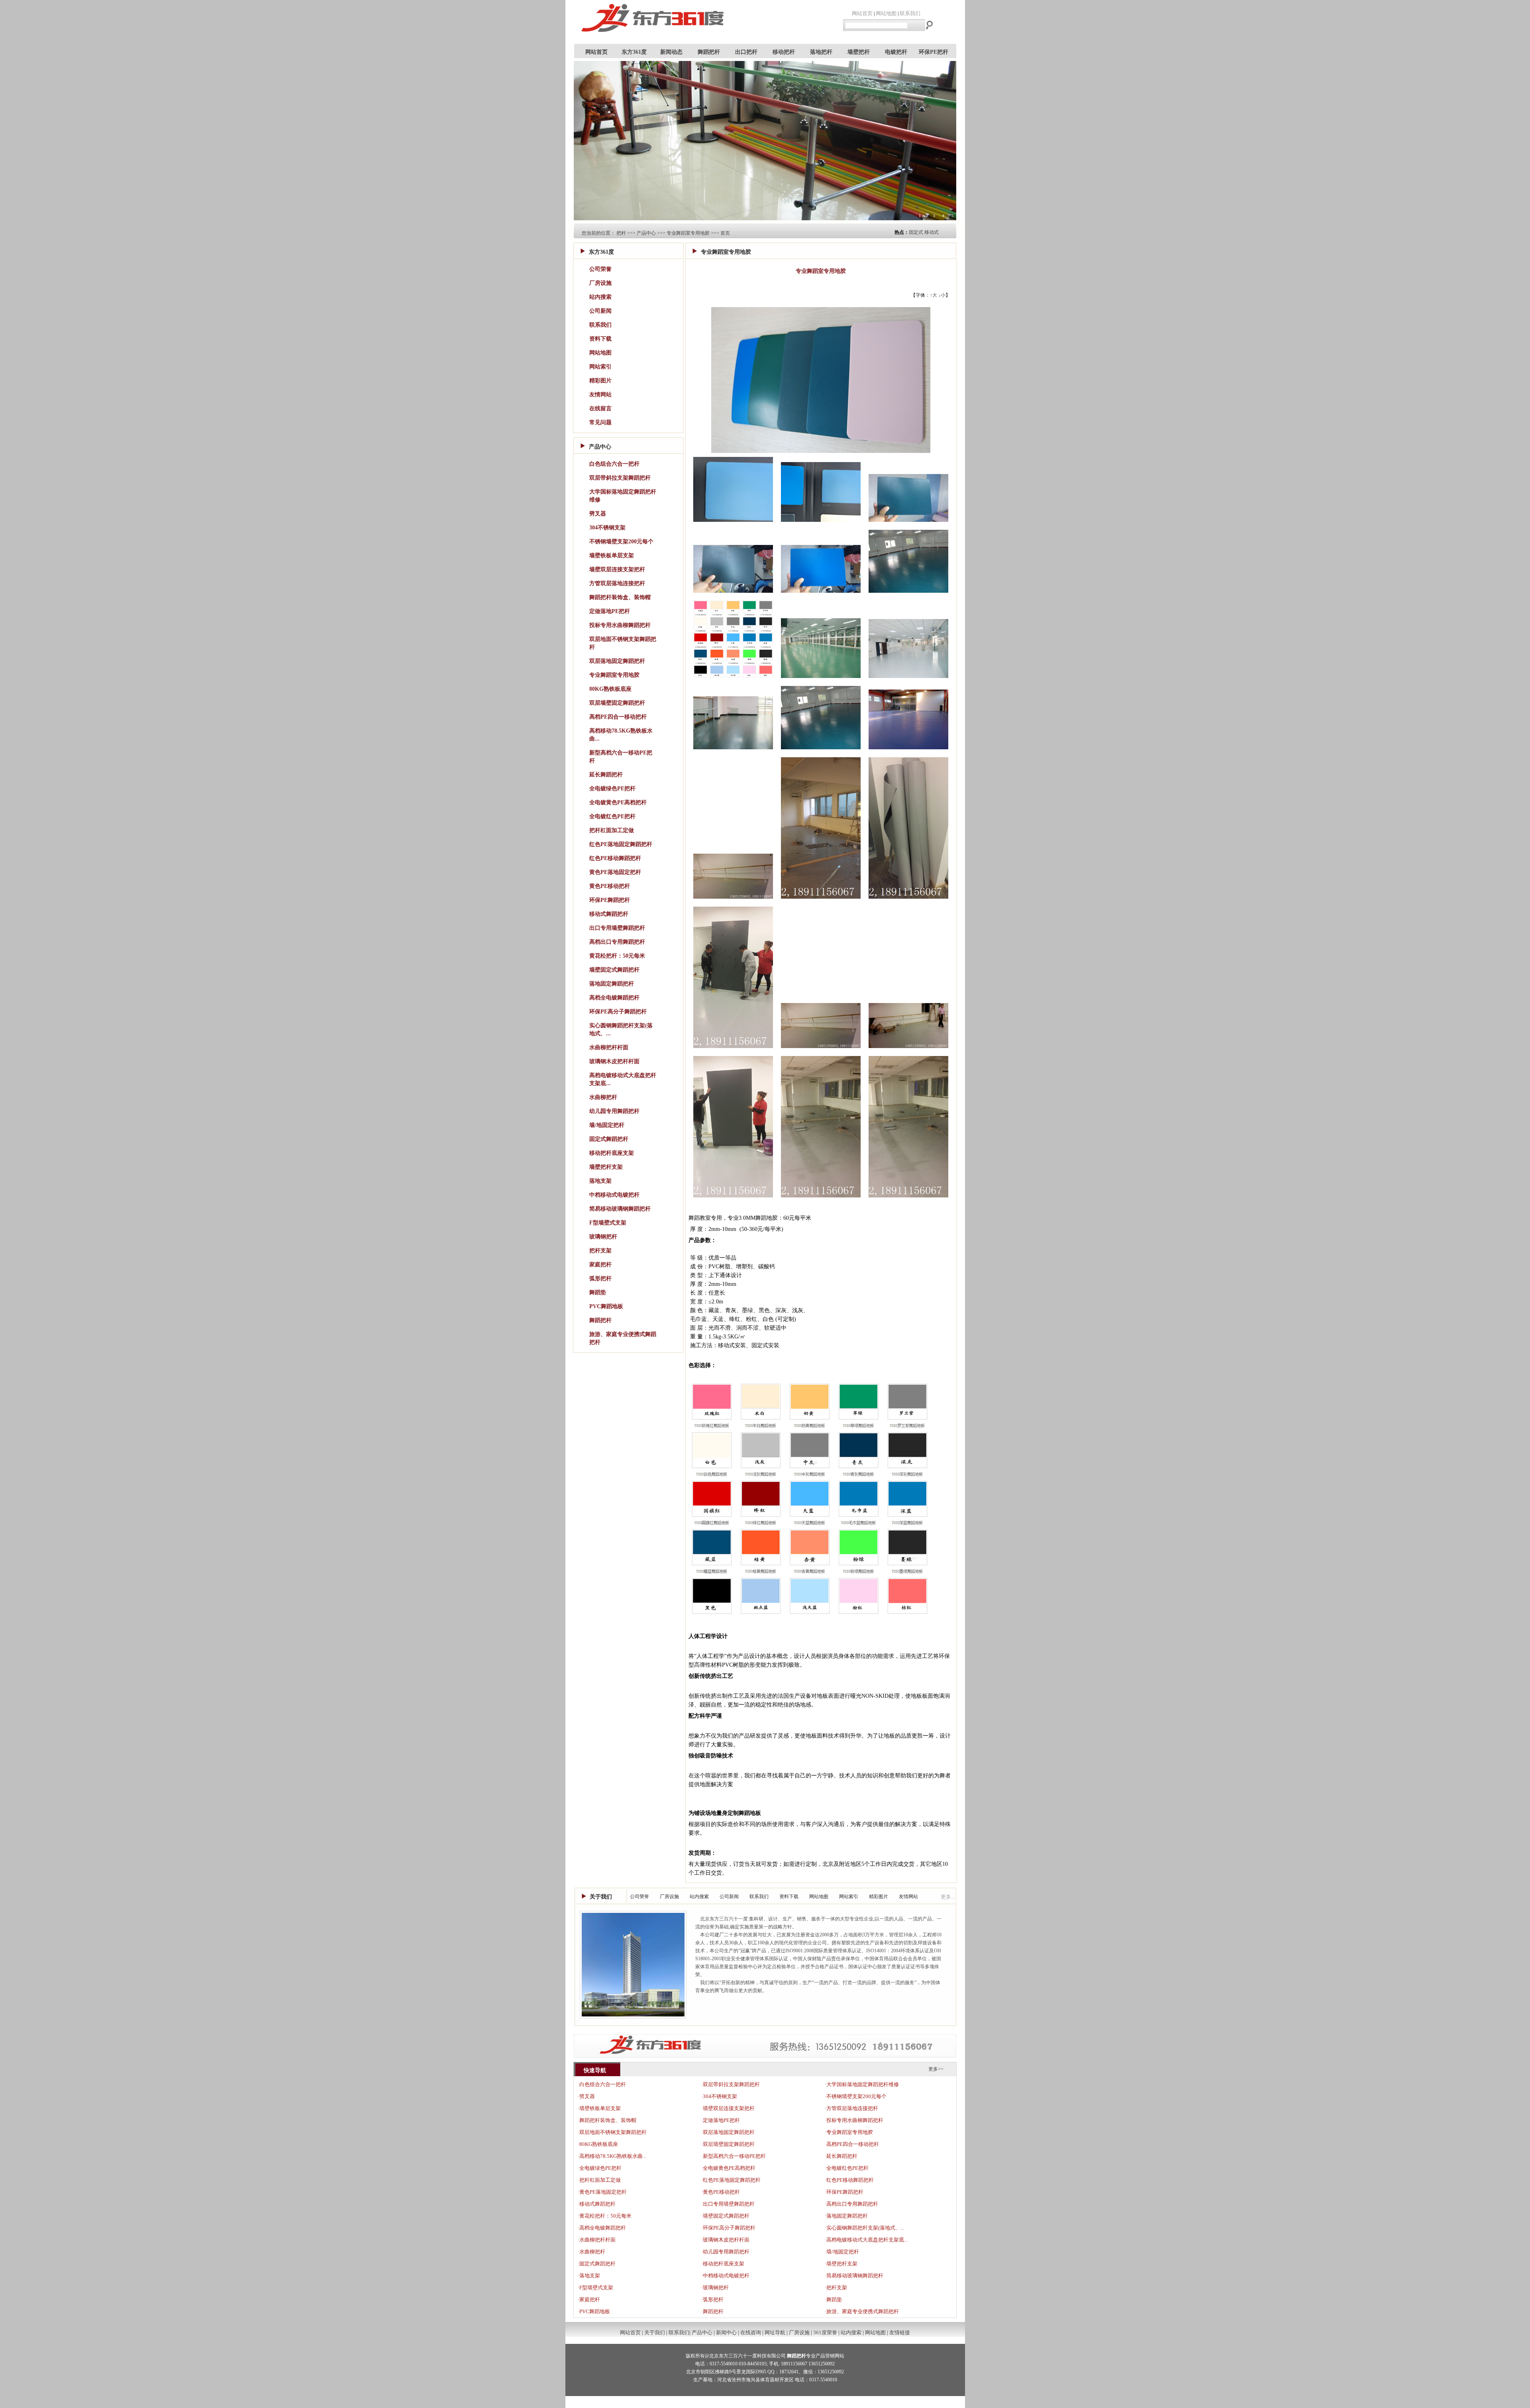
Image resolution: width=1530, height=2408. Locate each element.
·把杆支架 (836, 2288)
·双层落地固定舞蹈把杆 (728, 2132)
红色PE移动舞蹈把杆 (615, 858)
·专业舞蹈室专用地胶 (849, 2132)
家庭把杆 (600, 1265)
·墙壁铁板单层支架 (599, 2108)
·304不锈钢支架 (719, 2096)
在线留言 (600, 409)
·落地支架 (589, 2276)
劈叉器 (598, 514)
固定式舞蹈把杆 (609, 1139)
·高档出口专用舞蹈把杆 (851, 2204)
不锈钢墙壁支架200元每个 (621, 542)
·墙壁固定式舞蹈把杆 (725, 2216)
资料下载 (600, 339)
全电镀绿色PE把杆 (612, 789)
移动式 (932, 232)
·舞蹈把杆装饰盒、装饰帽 (607, 2120)
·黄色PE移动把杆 (721, 2192)
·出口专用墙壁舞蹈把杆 (728, 2204)
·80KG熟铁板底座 (598, 2144)
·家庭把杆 (589, 2299)
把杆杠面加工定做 (612, 830)
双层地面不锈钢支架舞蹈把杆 (623, 643)
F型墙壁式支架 (608, 1223)
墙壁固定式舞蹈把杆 (614, 970)
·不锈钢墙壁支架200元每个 (856, 2096)
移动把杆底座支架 (612, 1153)
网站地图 (886, 13)
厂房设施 (600, 283)
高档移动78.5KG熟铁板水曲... (621, 735)
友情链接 (900, 2333)
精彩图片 (600, 381)
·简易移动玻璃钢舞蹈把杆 (854, 2276)
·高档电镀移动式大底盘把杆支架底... (866, 2240)
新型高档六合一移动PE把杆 (621, 757)
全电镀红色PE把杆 (612, 816)
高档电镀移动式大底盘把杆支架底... (623, 1079)
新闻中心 (726, 2333)
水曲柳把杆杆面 (609, 1047)
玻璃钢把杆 (603, 1237)
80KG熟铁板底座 (610, 689)
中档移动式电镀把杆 (614, 1195)
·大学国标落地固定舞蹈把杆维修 (862, 2084)
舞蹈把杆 (709, 52)
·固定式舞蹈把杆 (597, 2264)
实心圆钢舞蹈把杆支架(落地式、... (621, 1030)
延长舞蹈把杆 (606, 775)
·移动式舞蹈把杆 (597, 2204)
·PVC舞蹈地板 (594, 2311)
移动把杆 (784, 52)
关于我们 (601, 1897)
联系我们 (910, 13)
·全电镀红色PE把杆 (847, 2168)
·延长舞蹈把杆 (841, 2156)
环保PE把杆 (934, 52)
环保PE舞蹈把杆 (610, 900)
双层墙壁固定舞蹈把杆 (617, 703)
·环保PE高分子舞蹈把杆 (728, 2228)
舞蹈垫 (598, 1292)
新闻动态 (671, 52)
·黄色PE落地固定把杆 (602, 2192)
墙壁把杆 (859, 52)
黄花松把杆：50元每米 (617, 956)
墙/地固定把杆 (607, 1125)
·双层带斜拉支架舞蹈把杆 (731, 2084)
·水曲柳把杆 (591, 2252)
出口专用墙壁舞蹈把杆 (617, 928)
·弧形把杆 (712, 2299)
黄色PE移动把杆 (610, 886)
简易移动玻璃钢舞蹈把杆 (620, 1209)
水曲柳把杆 (603, 1097)
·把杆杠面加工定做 (599, 2180)
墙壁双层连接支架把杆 (617, 569)
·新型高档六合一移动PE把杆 (734, 2156)
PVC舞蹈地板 (606, 1306)
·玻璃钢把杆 (715, 2288)
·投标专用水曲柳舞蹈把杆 (854, 2120)
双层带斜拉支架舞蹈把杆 (620, 478)
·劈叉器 (586, 2096)
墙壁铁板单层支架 (612, 555)
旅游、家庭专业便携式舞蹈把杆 (623, 1338)
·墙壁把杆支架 (841, 2264)
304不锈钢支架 (607, 528)
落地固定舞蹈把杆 (612, 984)
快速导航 (595, 2070)
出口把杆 (746, 52)
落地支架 (600, 1181)
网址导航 (775, 2333)
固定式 (916, 232)
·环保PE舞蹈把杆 (844, 2192)
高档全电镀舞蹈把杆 (614, 998)
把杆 (621, 233)
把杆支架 (600, 1251)
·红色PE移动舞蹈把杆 (849, 2180)
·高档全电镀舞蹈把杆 (602, 2228)
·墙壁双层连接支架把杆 (728, 2108)
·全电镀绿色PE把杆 (600, 2168)
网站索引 (600, 367)
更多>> (936, 2069)
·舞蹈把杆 (712, 2311)
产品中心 (646, 233)
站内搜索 (600, 297)
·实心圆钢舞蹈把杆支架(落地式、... (864, 2228)
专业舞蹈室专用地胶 (688, 233)
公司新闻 (600, 311)
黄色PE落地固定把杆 (615, 872)
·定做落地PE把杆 (721, 2120)
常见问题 (600, 422)
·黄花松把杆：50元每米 (605, 2216)
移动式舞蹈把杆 (609, 914)
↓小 (942, 295)
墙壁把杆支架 (606, 1167)
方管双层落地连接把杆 (617, 583)
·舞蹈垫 (833, 2299)
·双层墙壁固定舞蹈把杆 (728, 2144)
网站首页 (862, 13)
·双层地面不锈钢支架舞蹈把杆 (612, 2132)
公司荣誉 (600, 269)
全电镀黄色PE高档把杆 (618, 802)
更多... (948, 1897)
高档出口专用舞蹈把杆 (617, 942)
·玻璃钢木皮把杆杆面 (725, 2240)
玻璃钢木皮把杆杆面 (614, 1061)
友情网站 (600, 395)
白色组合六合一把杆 (614, 464)
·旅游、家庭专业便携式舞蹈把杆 (862, 2311)
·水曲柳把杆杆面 (597, 2240)
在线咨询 (751, 2333)
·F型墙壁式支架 (595, 2288)
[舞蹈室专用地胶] (733, 524)
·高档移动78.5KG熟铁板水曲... (612, 2156)
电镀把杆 (896, 52)
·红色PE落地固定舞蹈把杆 (731, 2180)
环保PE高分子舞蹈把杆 (618, 1012)
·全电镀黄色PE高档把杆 (728, 2168)
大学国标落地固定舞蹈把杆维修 (623, 496)
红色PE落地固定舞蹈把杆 (621, 844)
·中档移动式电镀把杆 (725, 2276)
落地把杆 (821, 52)
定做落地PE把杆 (610, 611)
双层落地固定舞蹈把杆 (617, 661)
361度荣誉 (825, 2333)
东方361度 (634, 52)
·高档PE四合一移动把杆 (852, 2144)
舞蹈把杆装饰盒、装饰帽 (620, 597)
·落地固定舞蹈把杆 (846, 2216)
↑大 (934, 295)
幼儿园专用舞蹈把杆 (614, 1111)
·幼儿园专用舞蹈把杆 (725, 2252)
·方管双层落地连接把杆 (851, 2108)
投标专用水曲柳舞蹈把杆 (620, 625)
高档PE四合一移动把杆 (618, 717)
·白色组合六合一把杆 (602, 2084)
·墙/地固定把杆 (842, 2252)
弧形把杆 (600, 1278)
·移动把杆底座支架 (723, 2264)
